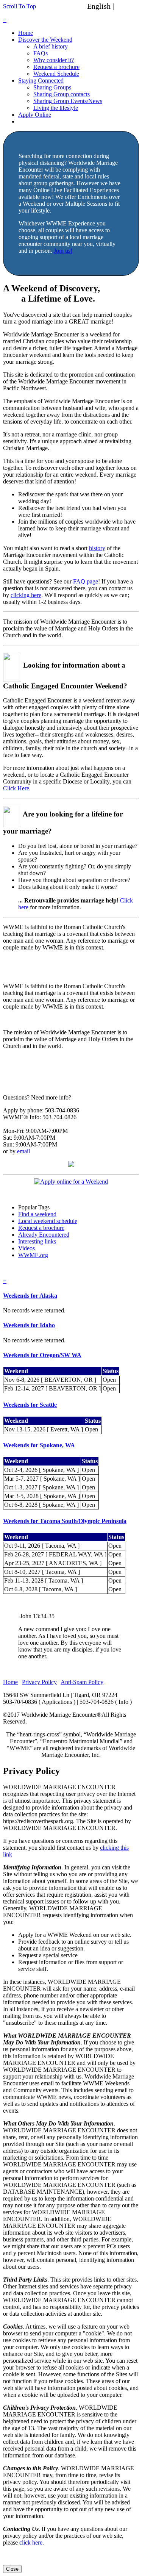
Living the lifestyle (56, 108)
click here (31, 2542)
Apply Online (35, 115)
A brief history (51, 46)
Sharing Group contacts (62, 94)
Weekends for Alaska (30, 1296)
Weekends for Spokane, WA (39, 1445)
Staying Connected (41, 81)
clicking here (26, 595)
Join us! (63, 251)
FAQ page (86, 581)
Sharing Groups (52, 87)
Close (12, 2569)
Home (26, 33)
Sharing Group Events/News (68, 101)
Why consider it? (54, 60)
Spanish (128, 6)
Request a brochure (56, 67)
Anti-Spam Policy (82, 1682)
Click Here (16, 788)
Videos (27, 1248)
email (23, 1151)
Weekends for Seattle (30, 1405)
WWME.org (33, 1255)
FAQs (41, 53)
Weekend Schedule (56, 74)
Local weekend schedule (48, 1221)
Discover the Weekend (45, 40)
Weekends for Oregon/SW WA (42, 1355)
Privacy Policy (39, 1682)
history (97, 548)
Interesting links (37, 1241)
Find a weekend (37, 1214)
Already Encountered (44, 1235)
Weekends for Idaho (29, 1325)
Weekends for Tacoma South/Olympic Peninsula (65, 1521)
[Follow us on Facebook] (71, 1165)
